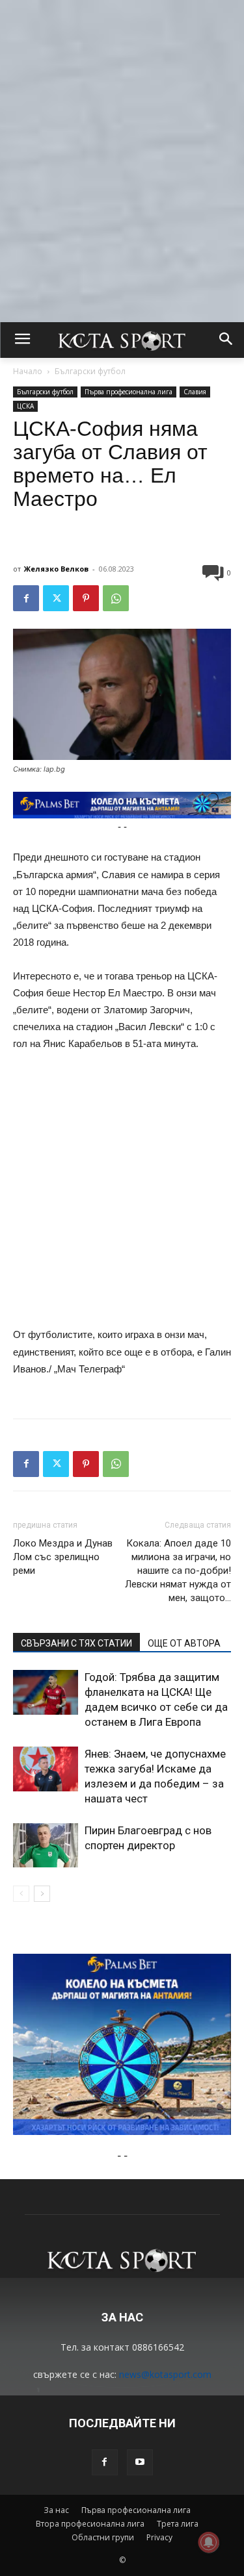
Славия (195, 392)
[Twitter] (56, 598)
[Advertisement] (122, 122)
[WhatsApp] (116, 598)
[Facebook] (26, 598)
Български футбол (90, 371)
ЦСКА (25, 406)
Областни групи (103, 2537)
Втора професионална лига (90, 2524)
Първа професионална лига (129, 392)
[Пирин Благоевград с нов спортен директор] (46, 1845)
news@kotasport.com (165, 2374)
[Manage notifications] (209, 2542)
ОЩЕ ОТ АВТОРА (184, 1643)
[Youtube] (140, 2462)
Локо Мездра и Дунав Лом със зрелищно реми (63, 1557)
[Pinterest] (86, 598)
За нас (56, 2510)
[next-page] (42, 1894)
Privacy (159, 2537)
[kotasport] (122, 340)
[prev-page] (21, 1894)
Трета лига (178, 2524)
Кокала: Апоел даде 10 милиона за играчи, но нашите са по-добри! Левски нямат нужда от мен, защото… (178, 1571)
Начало (28, 371)
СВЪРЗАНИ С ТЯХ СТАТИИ (76, 1643)
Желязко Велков (56, 569)
